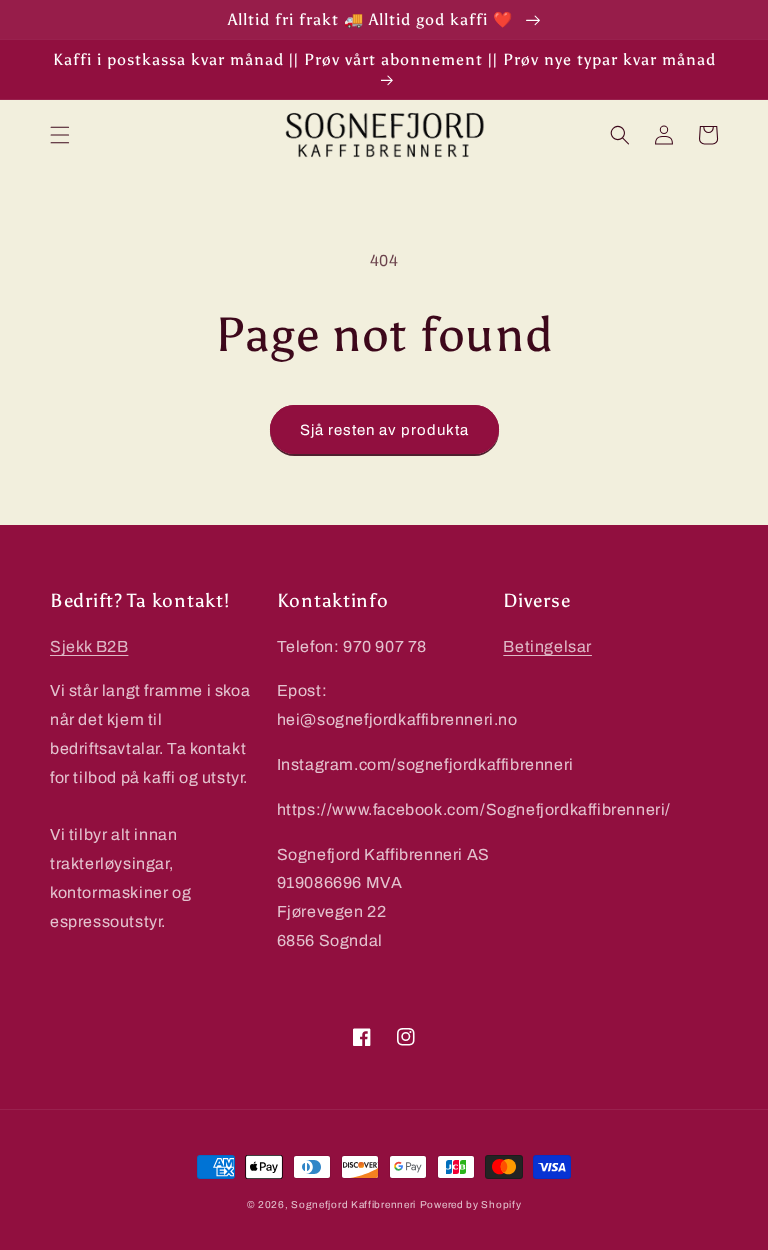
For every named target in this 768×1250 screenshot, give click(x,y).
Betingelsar (547, 646)
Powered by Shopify (471, 1204)
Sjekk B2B (89, 646)
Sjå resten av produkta (384, 430)
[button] (60, 135)
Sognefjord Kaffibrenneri (353, 1204)
